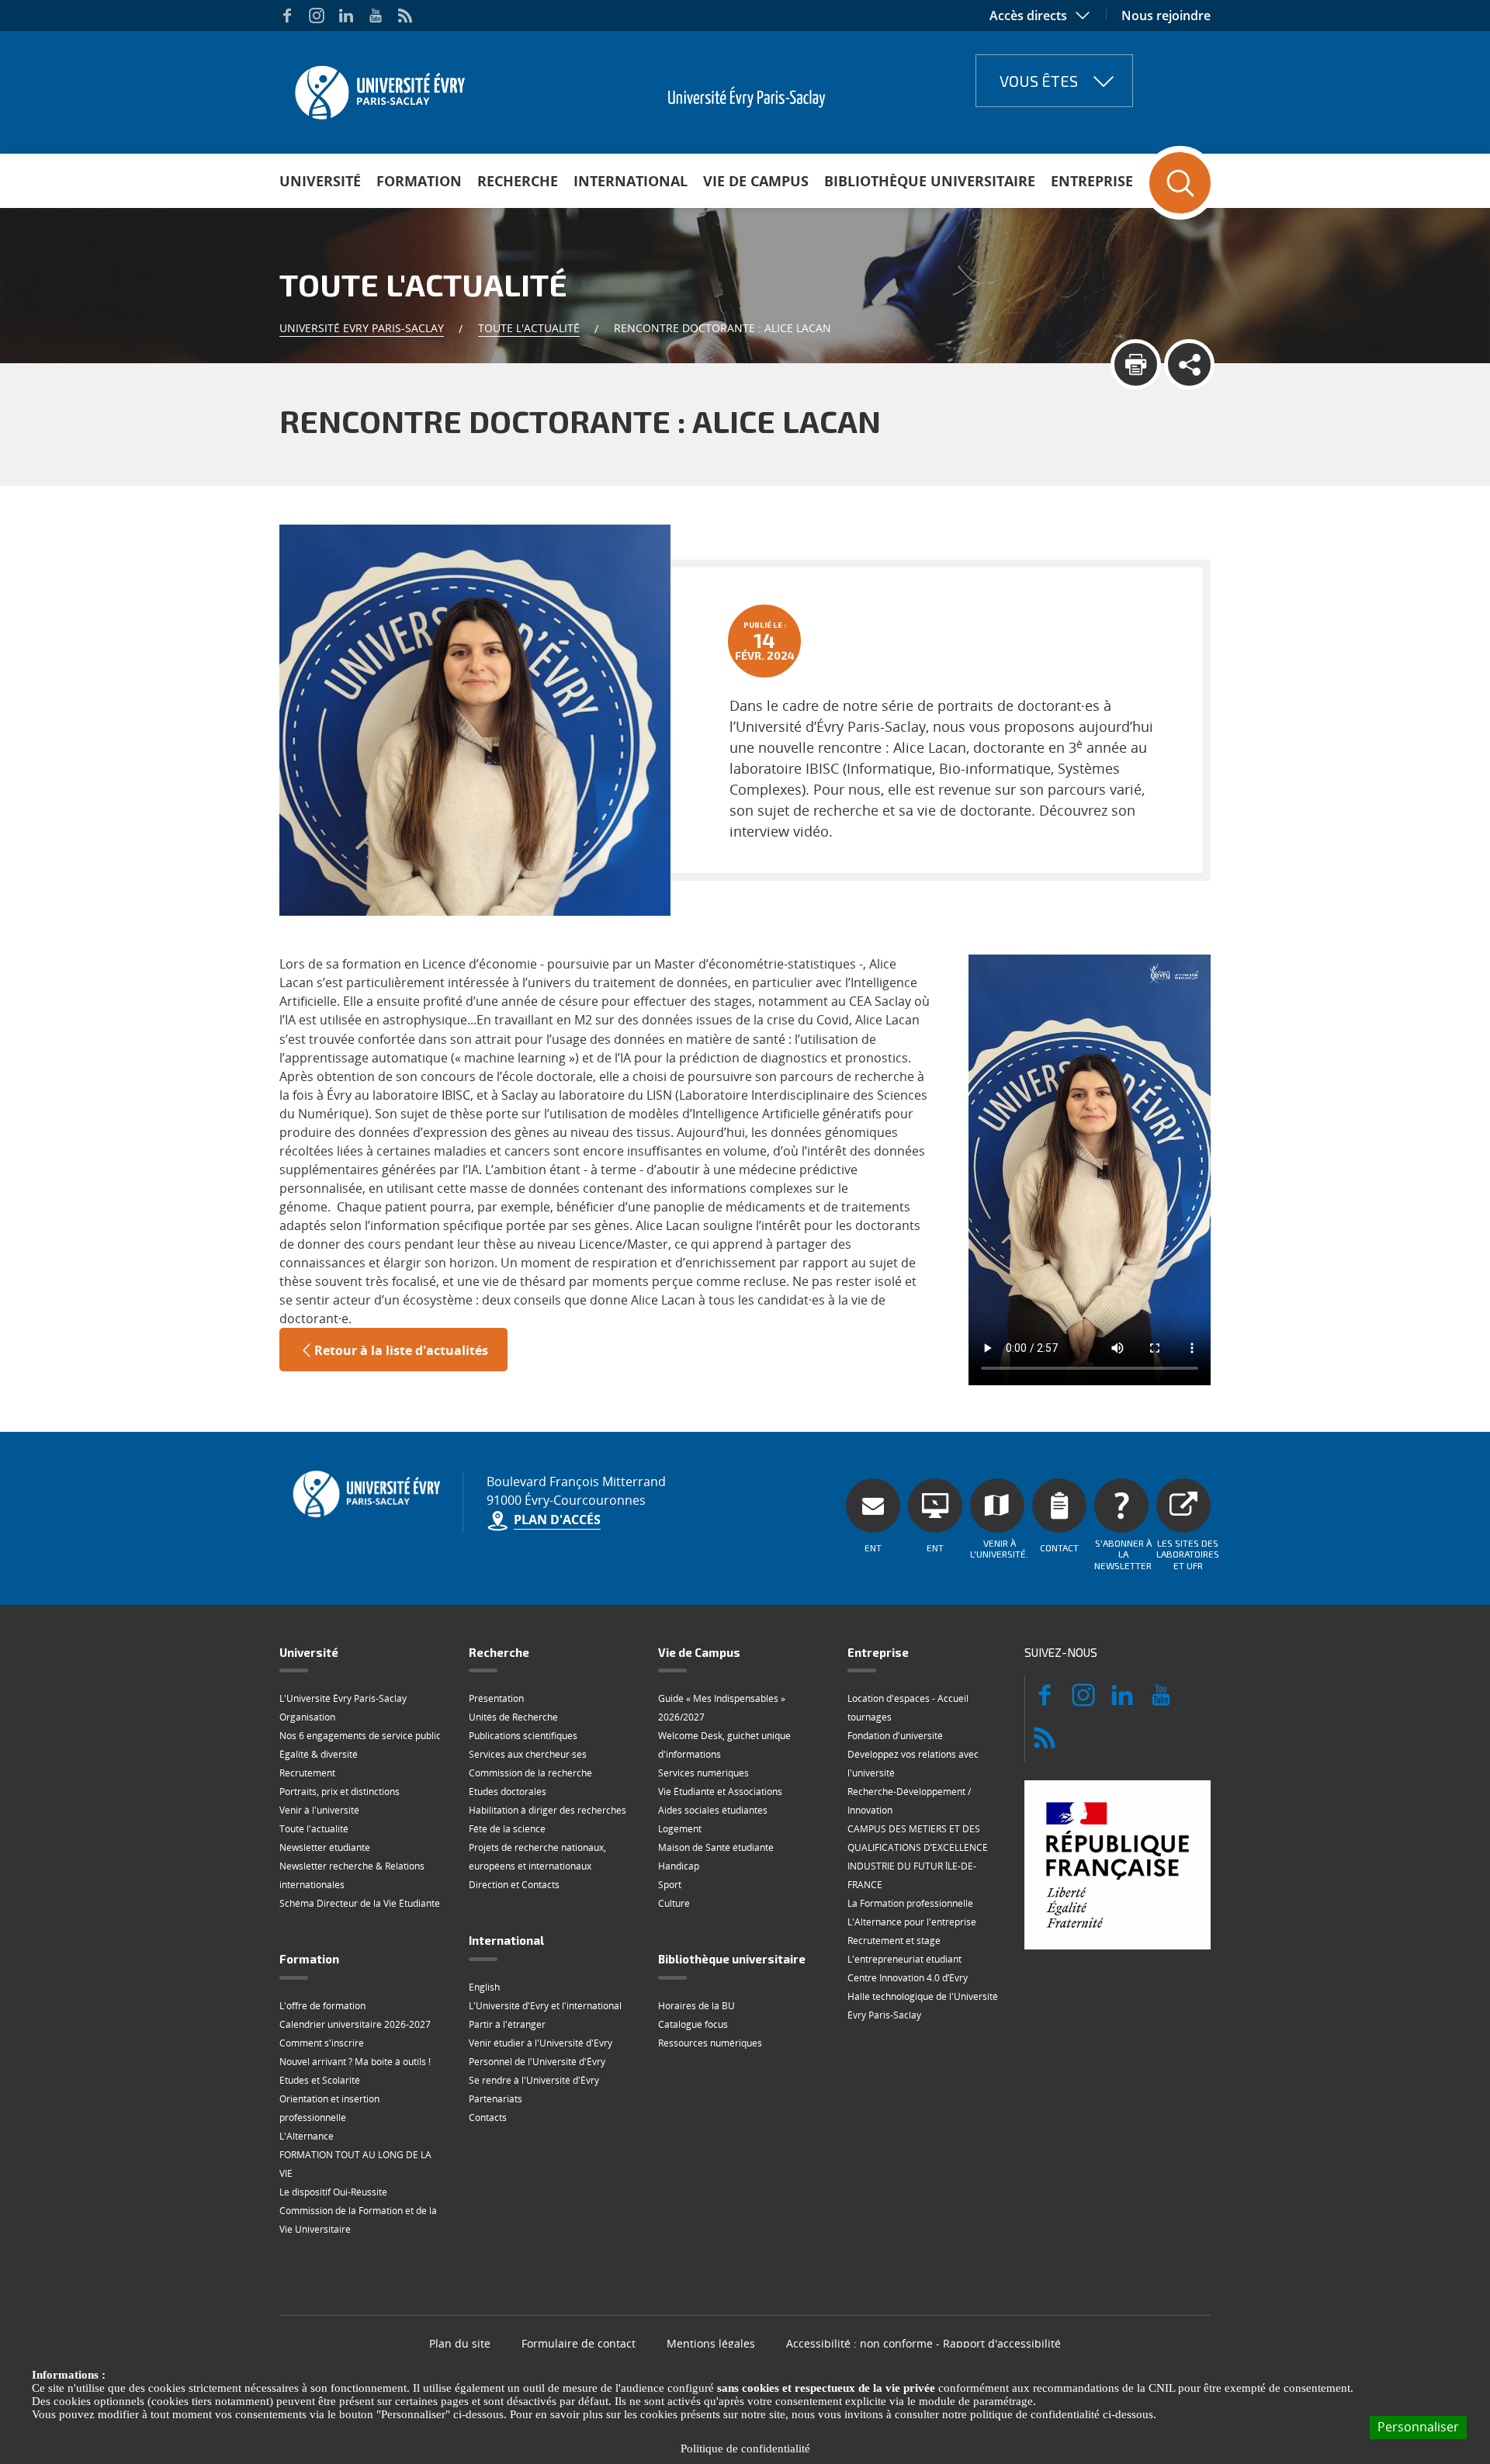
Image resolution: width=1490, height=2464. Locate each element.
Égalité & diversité (319, 1754)
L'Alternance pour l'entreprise (912, 1922)
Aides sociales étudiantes (713, 1810)
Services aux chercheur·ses (528, 1754)
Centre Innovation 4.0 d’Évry (908, 1978)
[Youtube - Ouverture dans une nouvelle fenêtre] (376, 16)
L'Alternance (307, 2136)
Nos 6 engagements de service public (360, 1736)
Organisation (307, 1717)
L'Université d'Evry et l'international (545, 2006)
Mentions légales (711, 2343)
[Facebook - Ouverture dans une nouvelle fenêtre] (287, 16)
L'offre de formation (322, 2006)
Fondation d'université (895, 1736)
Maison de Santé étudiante (716, 1847)
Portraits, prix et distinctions (340, 1792)
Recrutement (307, 1773)
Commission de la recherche (530, 1773)
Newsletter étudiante (325, 1847)
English (484, 1987)
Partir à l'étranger (507, 2024)
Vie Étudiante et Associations (720, 1792)
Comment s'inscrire (322, 2043)
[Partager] (1189, 364)
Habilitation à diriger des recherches (547, 1810)
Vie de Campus (756, 181)
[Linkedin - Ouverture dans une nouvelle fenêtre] (346, 16)
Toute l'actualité (529, 328)
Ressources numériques (710, 2043)
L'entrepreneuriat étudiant (904, 1959)
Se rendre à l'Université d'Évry (534, 2080)
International (631, 181)
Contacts (488, 2117)
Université (320, 181)
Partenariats (496, 2099)
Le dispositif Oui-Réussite (333, 2192)
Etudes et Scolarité (320, 2080)
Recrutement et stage (894, 1941)
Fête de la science (507, 1829)
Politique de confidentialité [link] (745, 2448)
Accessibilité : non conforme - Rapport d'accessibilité (923, 2343)
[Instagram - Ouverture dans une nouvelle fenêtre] (317, 16)
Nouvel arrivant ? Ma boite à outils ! (355, 2062)
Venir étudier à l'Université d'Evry (541, 2043)
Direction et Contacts (514, 1885)
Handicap (679, 1866)
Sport (670, 1885)
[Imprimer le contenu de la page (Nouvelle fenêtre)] (1136, 364)
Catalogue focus (693, 2024)
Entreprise (1092, 181)
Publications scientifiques (523, 1736)
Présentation (496, 1698)
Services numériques (703, 1773)
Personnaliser (1418, 2427)
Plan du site (460, 2343)
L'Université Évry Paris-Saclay (343, 1698)
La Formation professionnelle (910, 1903)
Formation (419, 181)
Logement (680, 1829)
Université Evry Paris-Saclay (362, 328)
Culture (674, 1903)
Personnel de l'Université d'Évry (537, 2062)
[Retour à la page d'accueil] (378, 88)
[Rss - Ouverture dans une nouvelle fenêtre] (405, 16)
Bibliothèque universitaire (930, 181)
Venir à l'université (319, 1810)
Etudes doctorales (508, 1792)
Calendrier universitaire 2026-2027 (355, 2024)
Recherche (518, 181)
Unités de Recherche (513, 1717)
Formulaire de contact (579, 2343)
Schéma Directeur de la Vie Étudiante (360, 1903)
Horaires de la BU (696, 2006)
